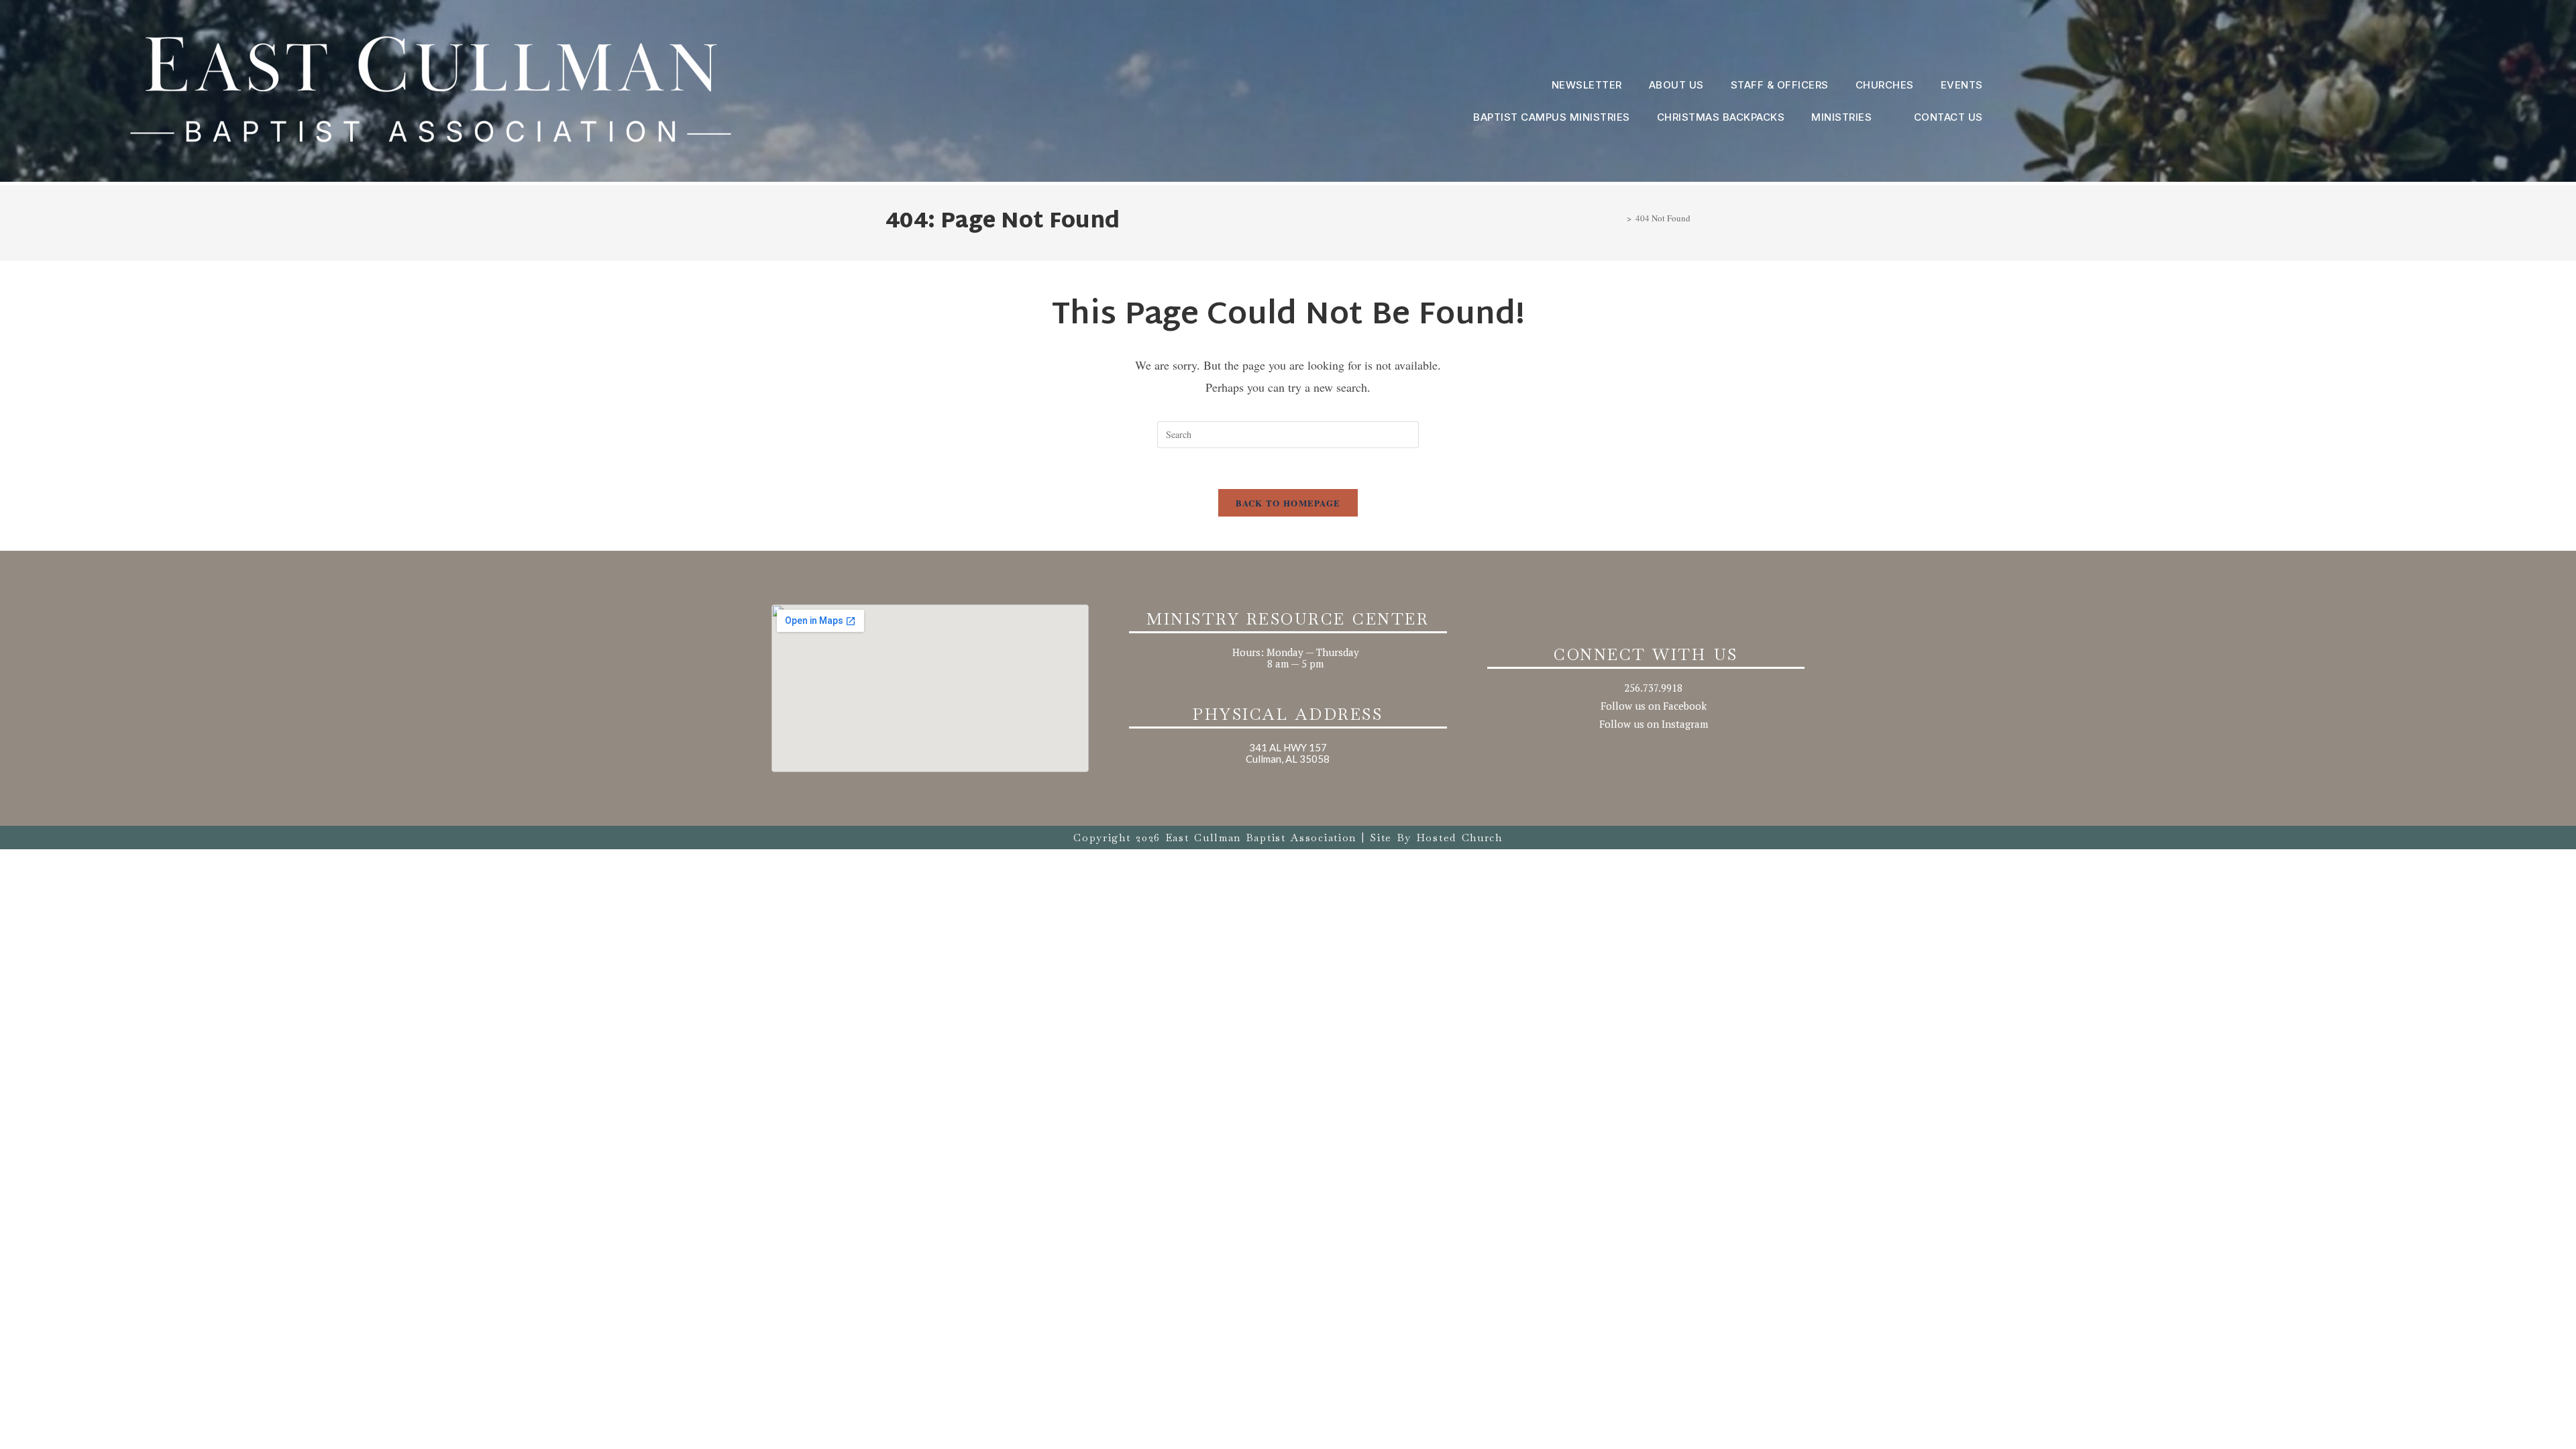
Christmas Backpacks (1721, 117)
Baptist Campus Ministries (1552, 117)
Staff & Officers (1780, 85)
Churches (1885, 85)
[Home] (1619, 218)
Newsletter (1587, 85)
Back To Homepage (1288, 503)
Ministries (1841, 117)
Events (1962, 85)
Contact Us (1948, 117)
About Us (1676, 85)
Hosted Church (1460, 838)
